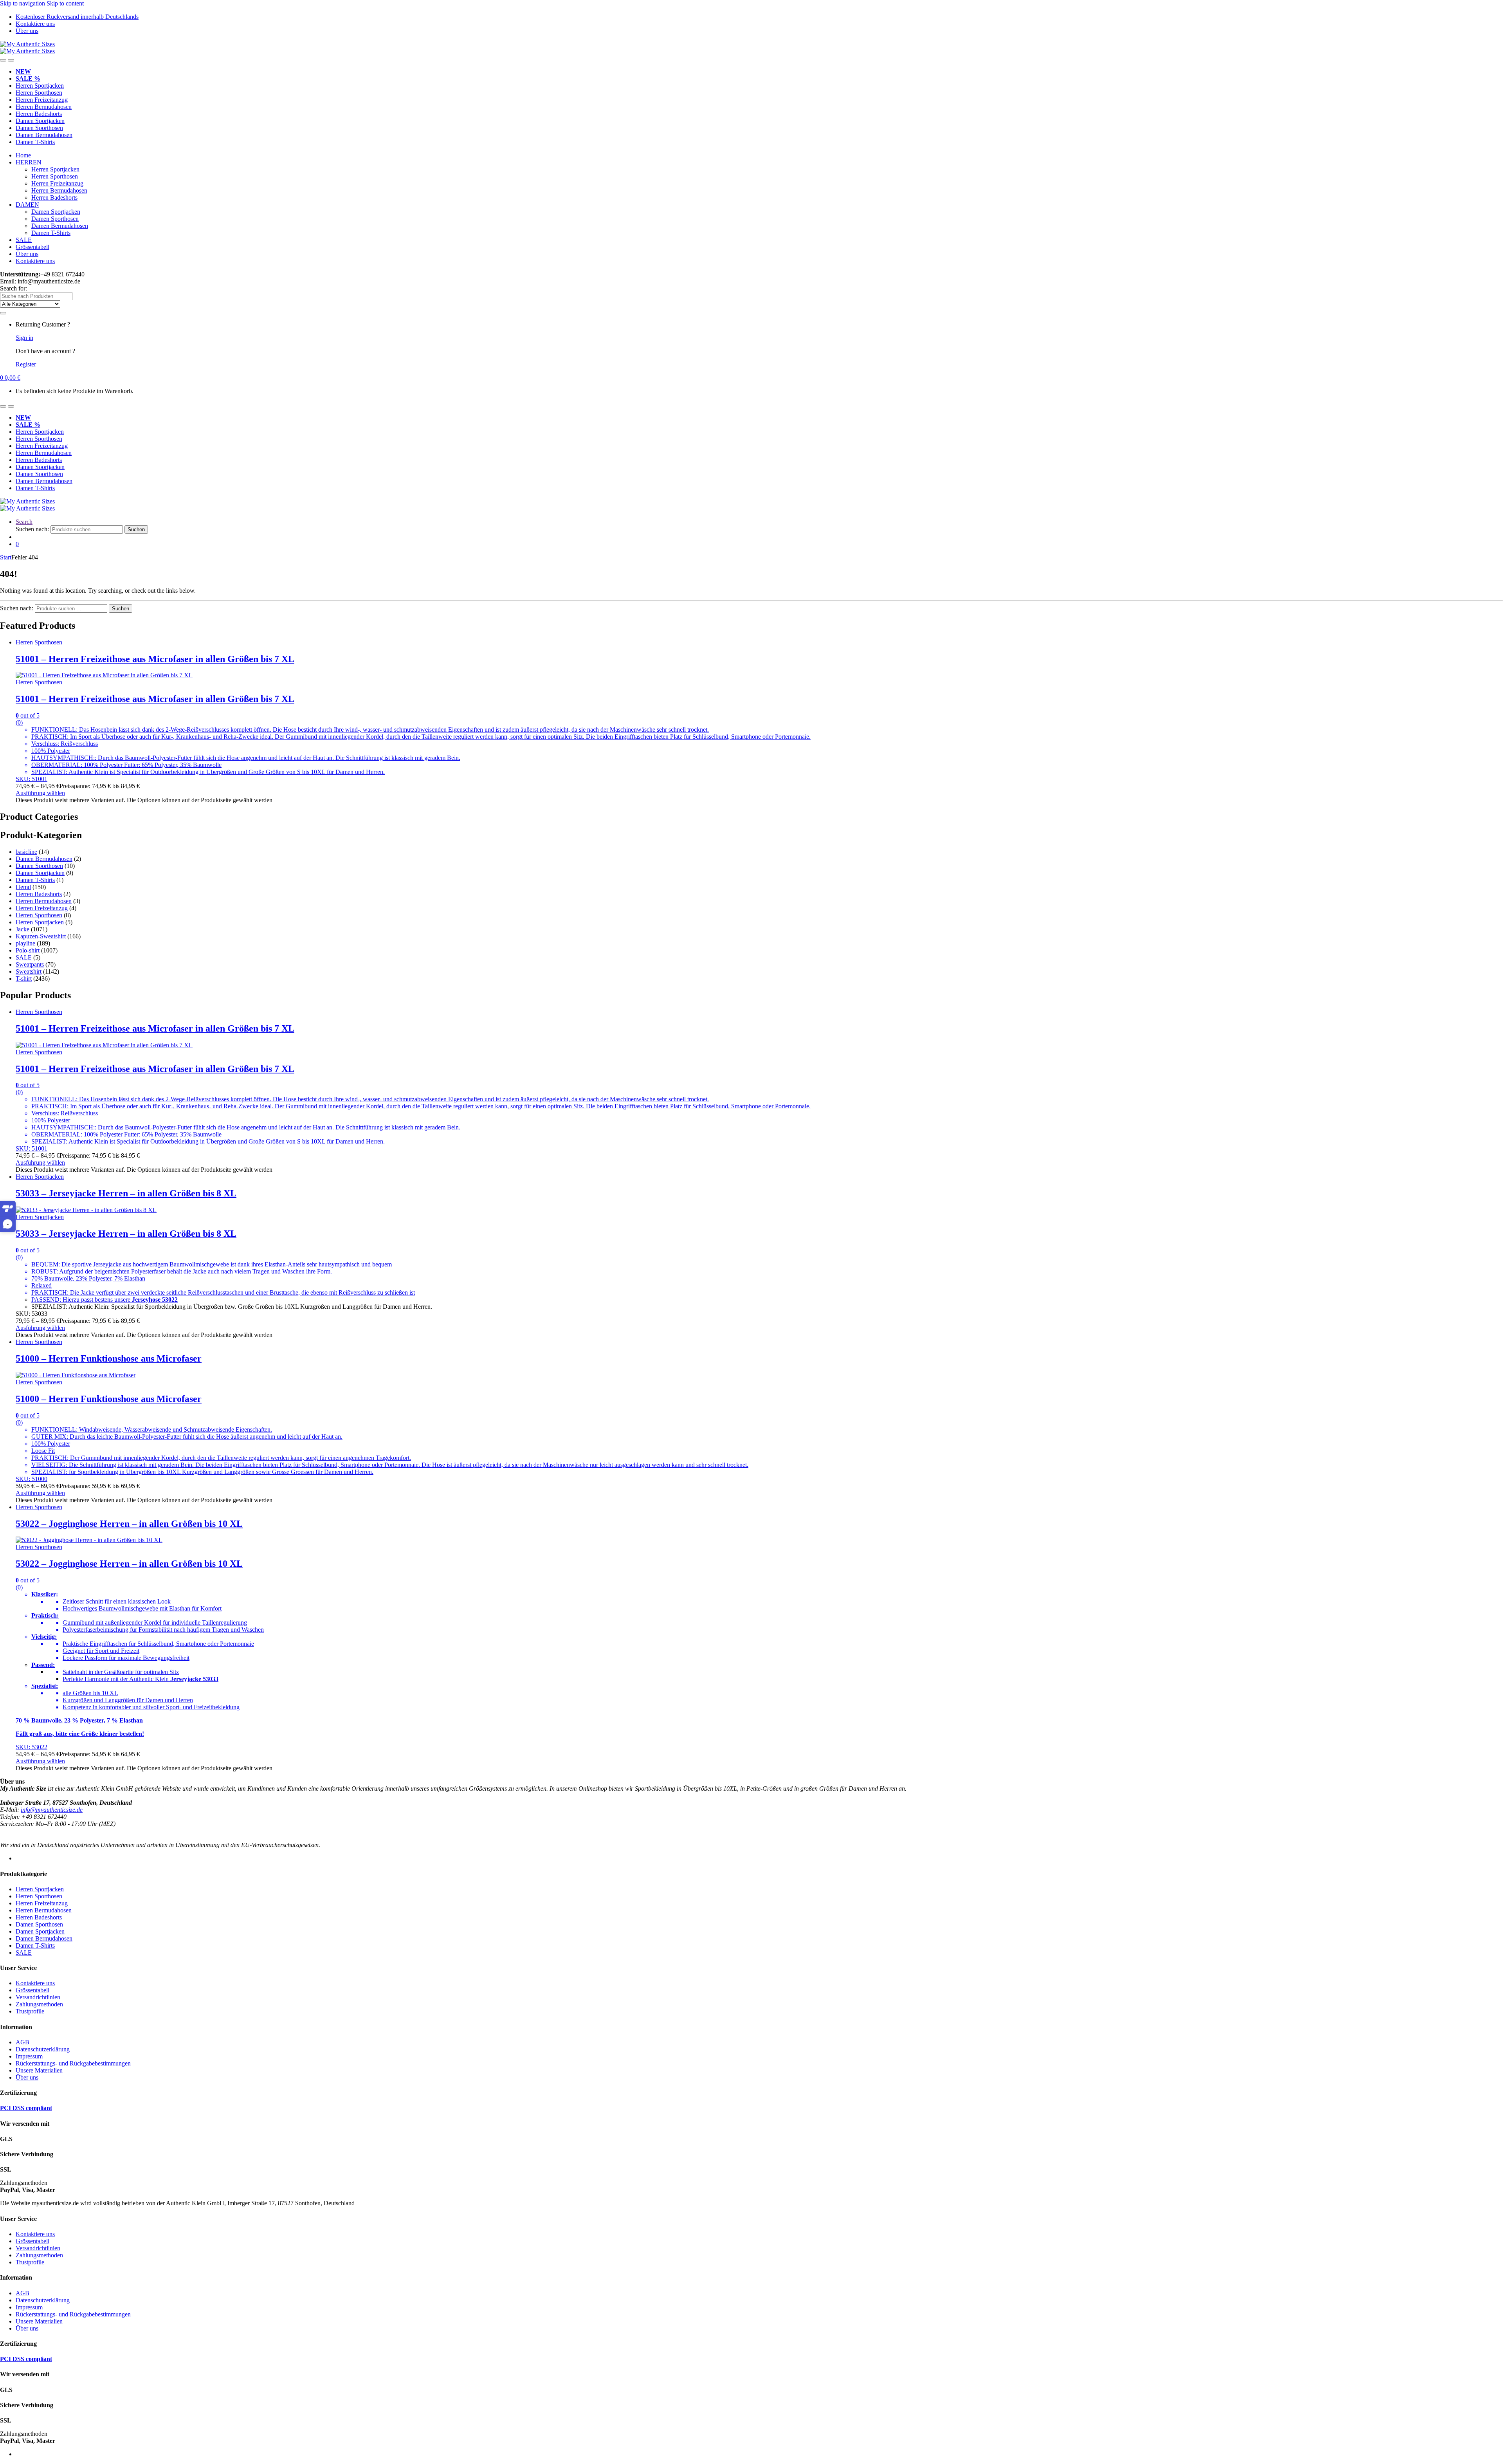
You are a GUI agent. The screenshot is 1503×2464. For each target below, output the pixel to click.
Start (6, 557)
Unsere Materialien (39, 2070)
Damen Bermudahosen (44, 135)
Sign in (24, 338)
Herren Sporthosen (39, 93)
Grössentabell (32, 247)
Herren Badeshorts (39, 114)
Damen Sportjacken (40, 121)
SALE (24, 240)
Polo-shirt (28, 950)
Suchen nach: (32, 529)
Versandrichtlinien (38, 1997)
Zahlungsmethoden (39, 2004)
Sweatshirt (29, 971)
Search (24, 522)
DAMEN (27, 205)
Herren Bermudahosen (44, 107)
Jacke (23, 929)
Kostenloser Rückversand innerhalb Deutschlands (77, 17)
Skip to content (65, 3)
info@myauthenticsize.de (52, 1810)
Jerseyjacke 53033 (194, 1679)
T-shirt (24, 979)
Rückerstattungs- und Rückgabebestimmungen (73, 2063)
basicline (26, 852)
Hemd (23, 887)
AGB (23, 2042)
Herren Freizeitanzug (42, 100)
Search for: (14, 288)
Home (23, 155)
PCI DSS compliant (26, 2108)
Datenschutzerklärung (43, 2049)
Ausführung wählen (40, 793)
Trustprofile (30, 2011)
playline (25, 943)
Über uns (27, 31)
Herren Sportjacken (40, 86)
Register (26, 364)
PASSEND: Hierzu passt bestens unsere (82, 1300)
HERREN (29, 162)
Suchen (136, 529)
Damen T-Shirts (35, 142)
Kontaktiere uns (35, 24)
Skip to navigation (23, 3)
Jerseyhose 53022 (155, 1300)
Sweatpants (30, 964)
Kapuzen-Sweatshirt (41, 936)
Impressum (29, 2056)
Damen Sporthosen (39, 128)
